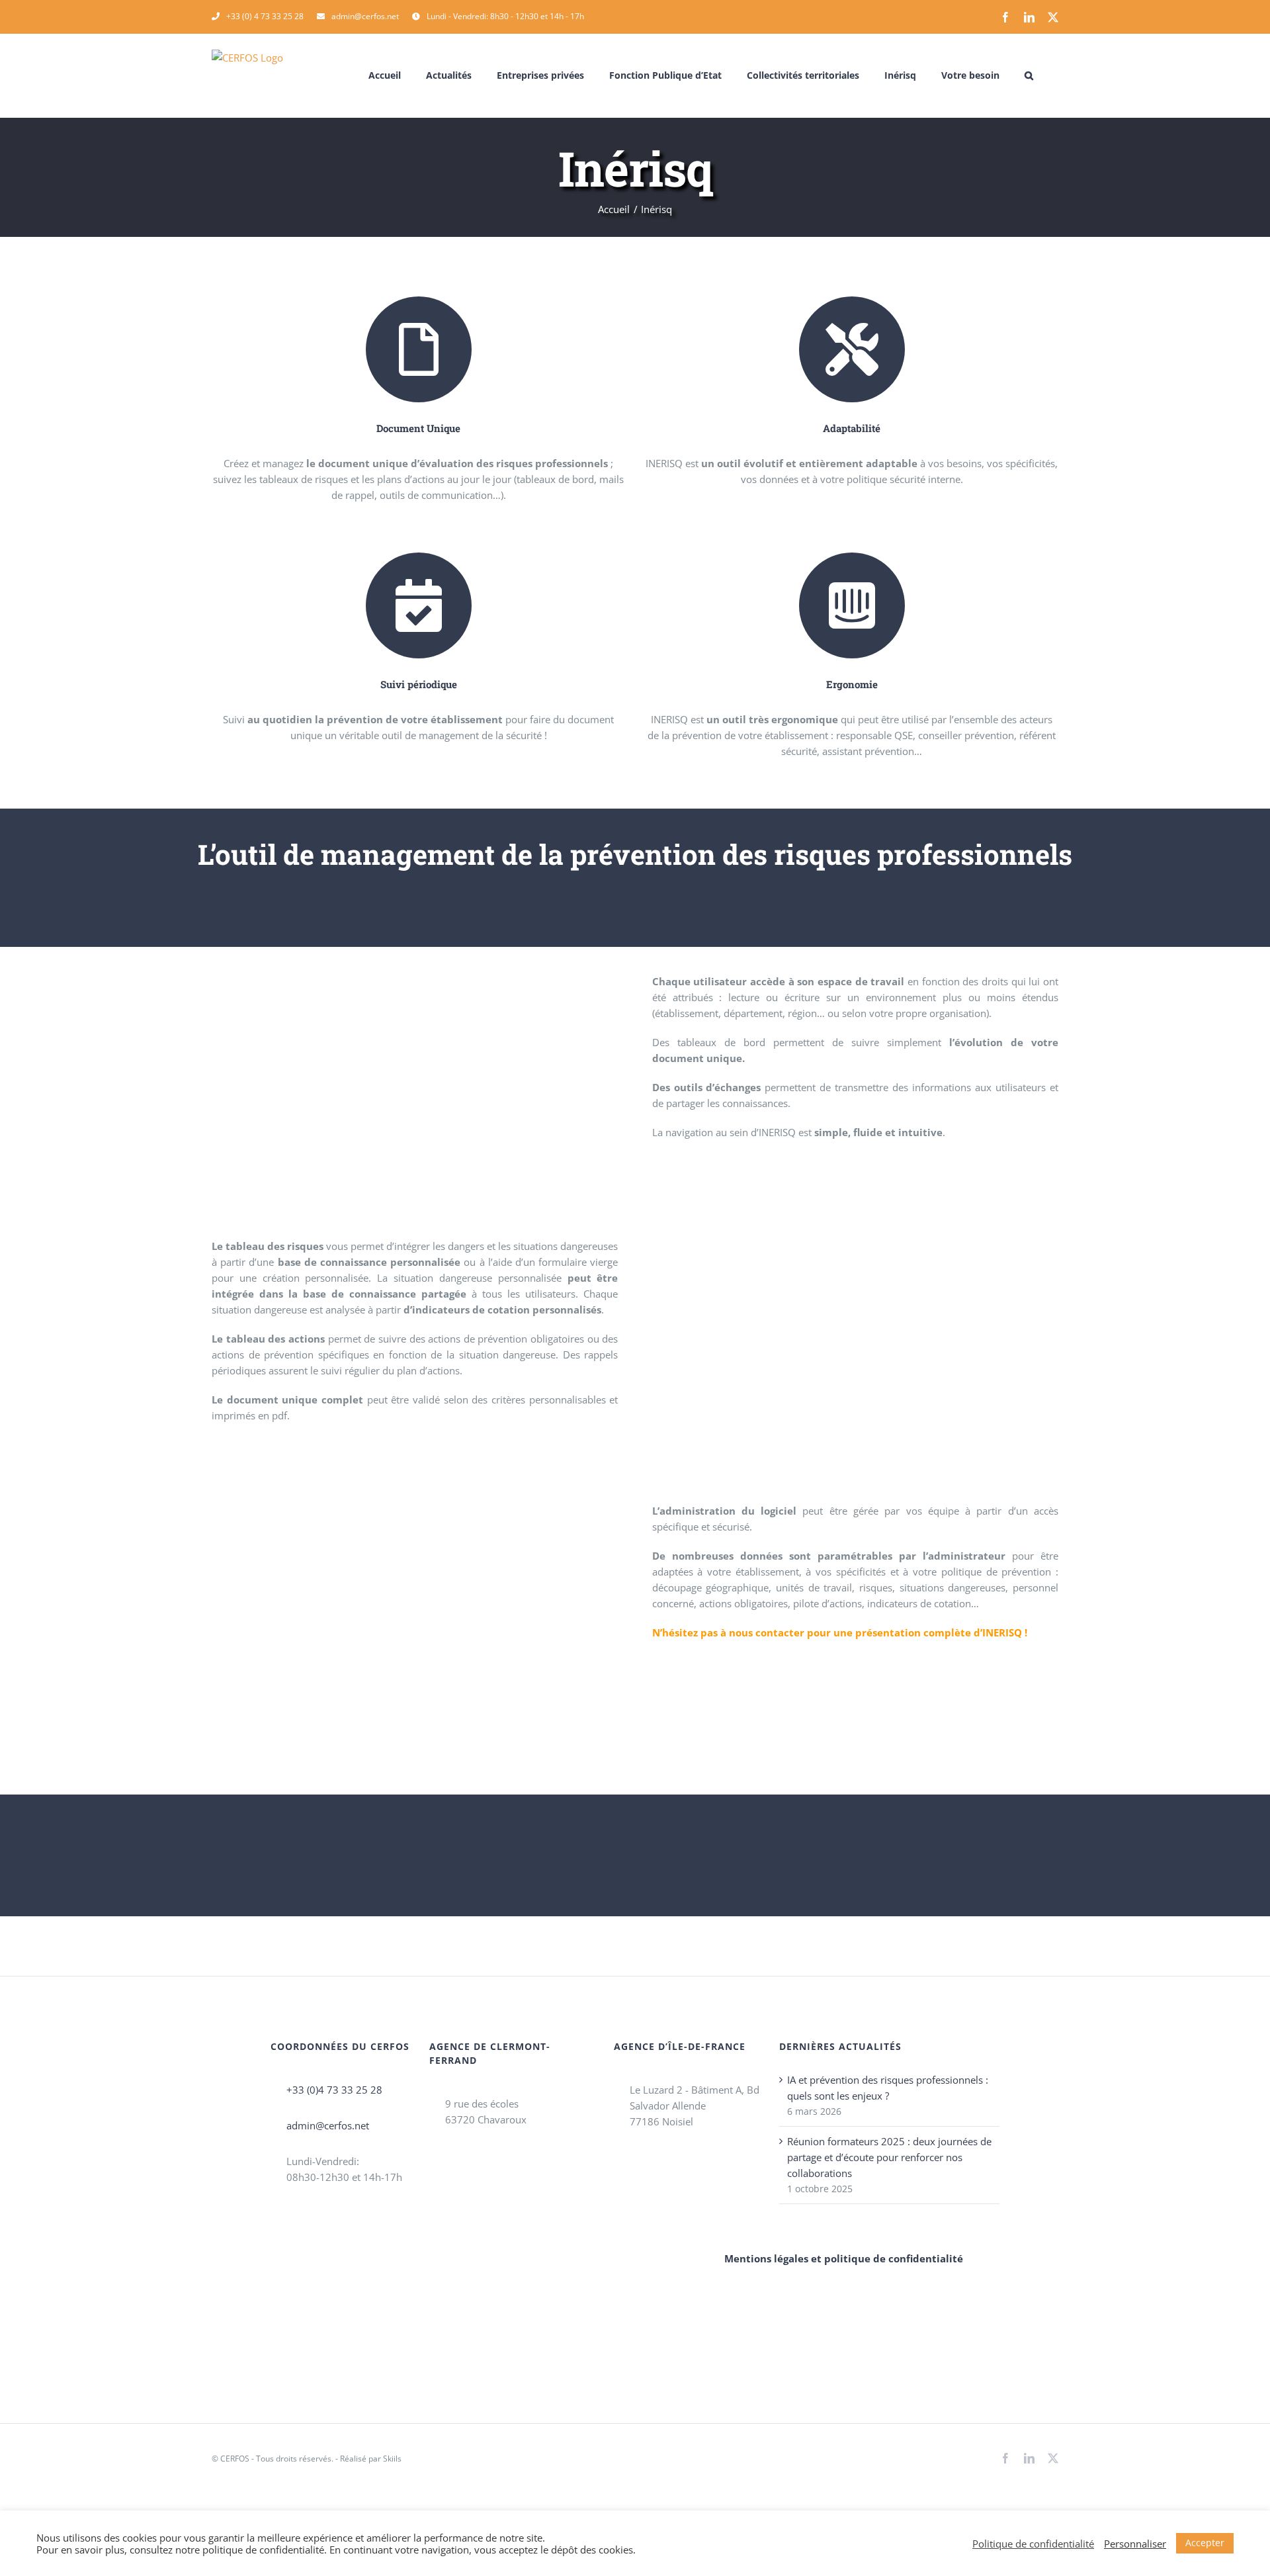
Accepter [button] (1205, 2543)
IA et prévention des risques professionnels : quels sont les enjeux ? (888, 2088)
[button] (1029, 75)
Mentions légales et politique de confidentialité (844, 2258)
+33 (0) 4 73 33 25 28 (265, 16)
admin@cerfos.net (365, 16)
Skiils (392, 2459)
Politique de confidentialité (1033, 2544)
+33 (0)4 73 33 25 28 (334, 2090)
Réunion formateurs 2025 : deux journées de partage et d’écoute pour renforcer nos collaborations (889, 2157)
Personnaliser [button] (1135, 2544)
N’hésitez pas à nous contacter (730, 1632)
